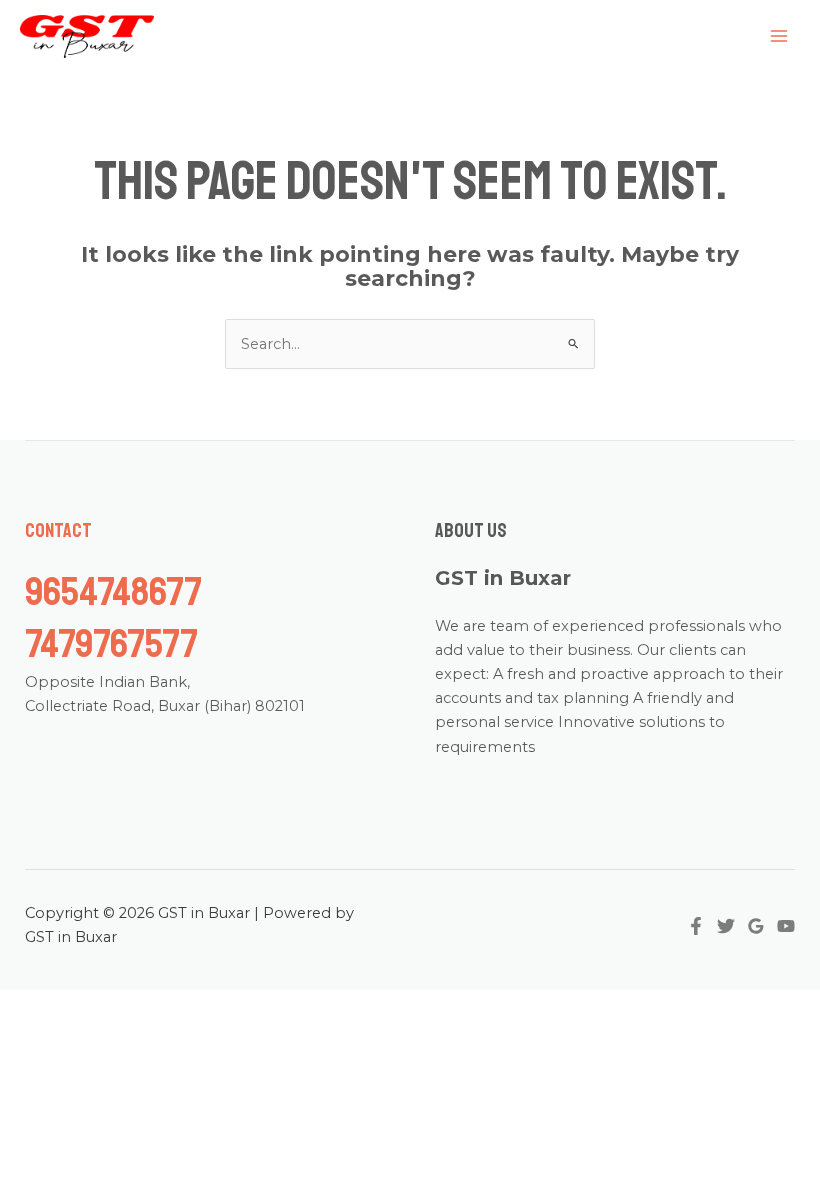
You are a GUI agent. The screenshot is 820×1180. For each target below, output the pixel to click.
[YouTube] (786, 926)
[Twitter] (726, 926)
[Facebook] (696, 926)
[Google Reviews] (756, 926)
